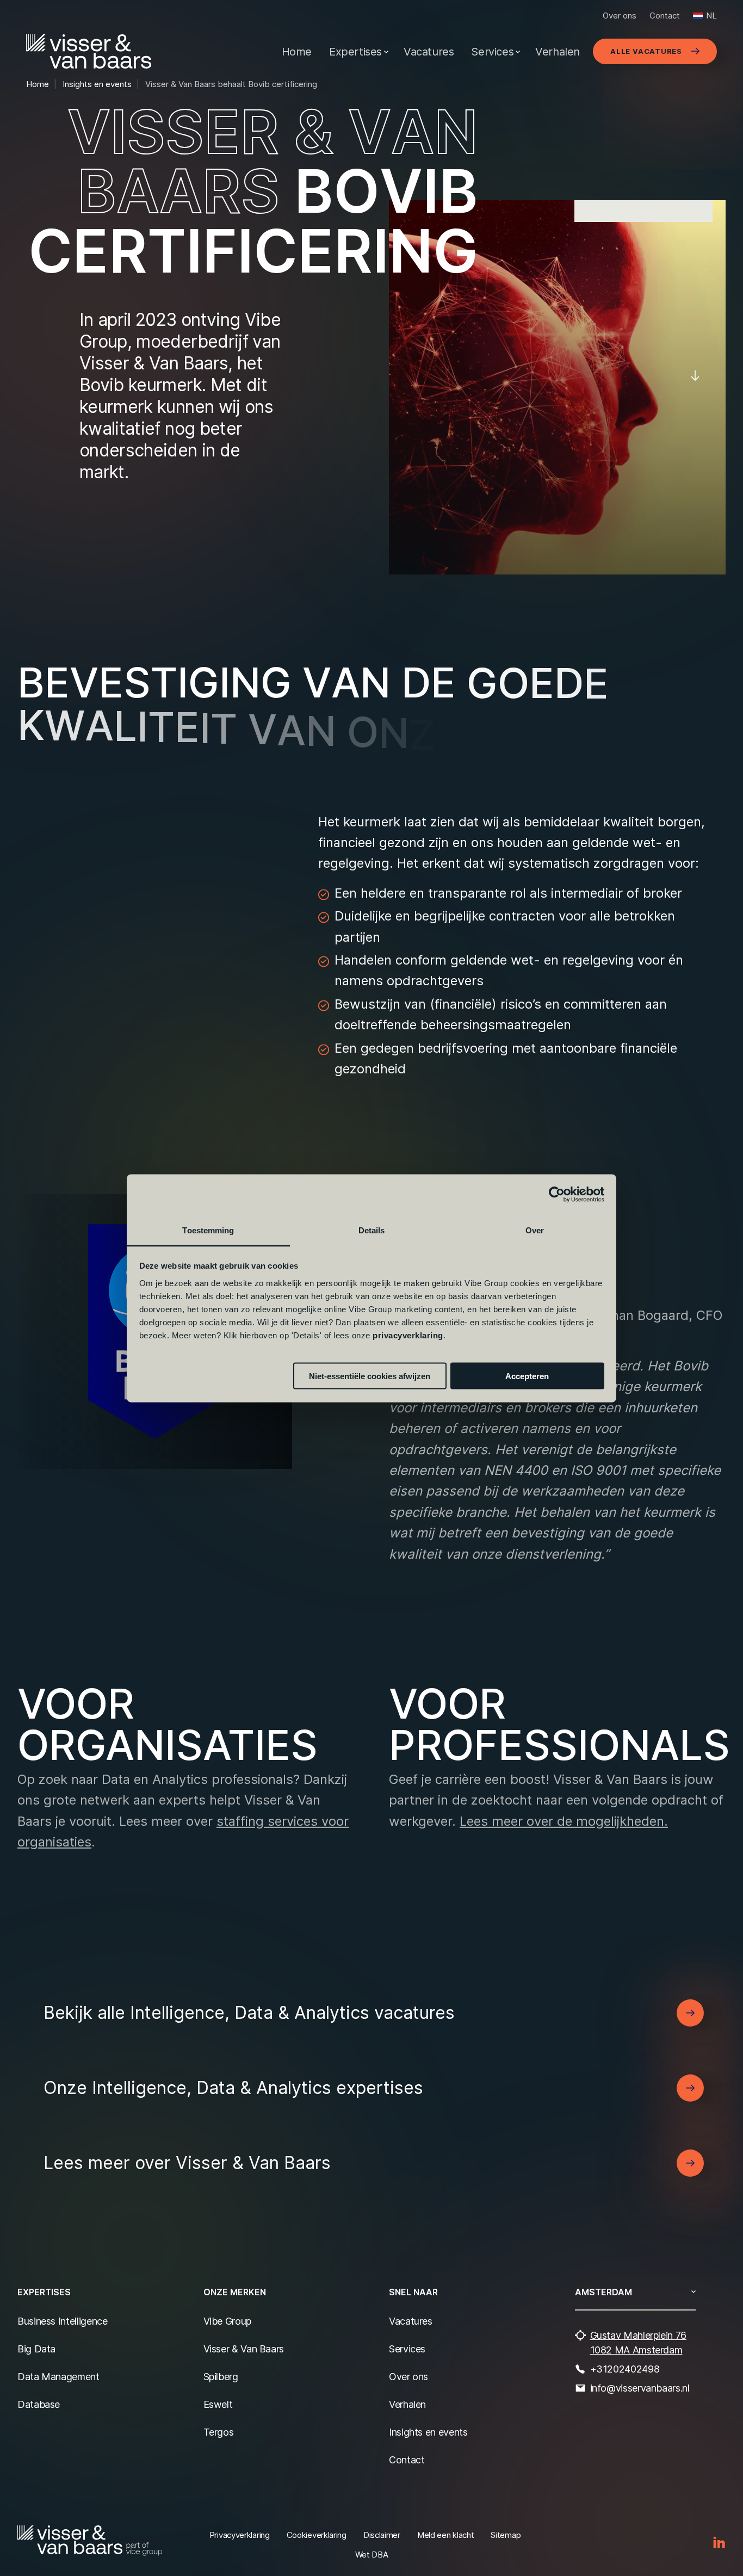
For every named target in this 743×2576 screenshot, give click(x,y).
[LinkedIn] (719, 2543)
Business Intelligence (62, 2321)
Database (39, 2404)
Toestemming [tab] (208, 1230)
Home (297, 52)
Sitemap (506, 2535)
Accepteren (527, 1376)
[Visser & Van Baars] (89, 51)
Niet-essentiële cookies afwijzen (370, 1376)
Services (492, 52)
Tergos (219, 2432)
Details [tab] (372, 1230)
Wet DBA (372, 2555)
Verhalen (558, 52)
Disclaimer (382, 2535)
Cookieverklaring (317, 2535)
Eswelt (218, 2404)
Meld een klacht (446, 2535)
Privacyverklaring (240, 2535)
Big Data (36, 2349)
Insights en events (428, 2432)
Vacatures (429, 52)
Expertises (355, 52)
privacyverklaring (408, 1335)
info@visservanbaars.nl (640, 2388)
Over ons (620, 16)
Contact (665, 16)
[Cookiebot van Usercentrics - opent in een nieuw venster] (557, 1195)
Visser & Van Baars (244, 2349)
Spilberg (221, 2377)
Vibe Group (227, 2321)
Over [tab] (535, 1230)
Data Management (58, 2377)
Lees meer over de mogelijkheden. (564, 1820)
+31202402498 (625, 2369)
